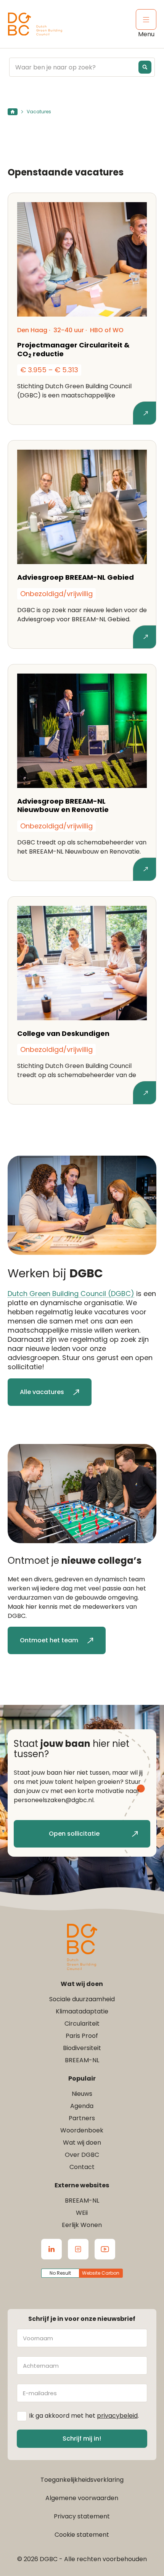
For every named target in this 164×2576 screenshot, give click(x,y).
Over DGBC (82, 2155)
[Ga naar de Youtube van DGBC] (105, 2249)
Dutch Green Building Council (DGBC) (71, 1294)
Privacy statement (82, 2516)
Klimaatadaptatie (82, 2011)
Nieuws (82, 2094)
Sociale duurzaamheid (82, 1999)
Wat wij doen (82, 2143)
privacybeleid (117, 2416)
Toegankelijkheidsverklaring (82, 2480)
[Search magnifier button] (145, 67)
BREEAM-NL (82, 2060)
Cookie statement (82, 2535)
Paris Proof (82, 2036)
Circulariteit (82, 2024)
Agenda (82, 2106)
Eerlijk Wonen (82, 2225)
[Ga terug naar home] (35, 24)
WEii (82, 2213)
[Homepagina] (13, 112)
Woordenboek (82, 2130)
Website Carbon (101, 2273)
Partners (82, 2118)
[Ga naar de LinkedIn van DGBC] (51, 2249)
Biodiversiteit (82, 2048)
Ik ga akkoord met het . (84, 2416)
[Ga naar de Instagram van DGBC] (78, 2249)
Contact (82, 2167)
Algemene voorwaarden (82, 2498)
